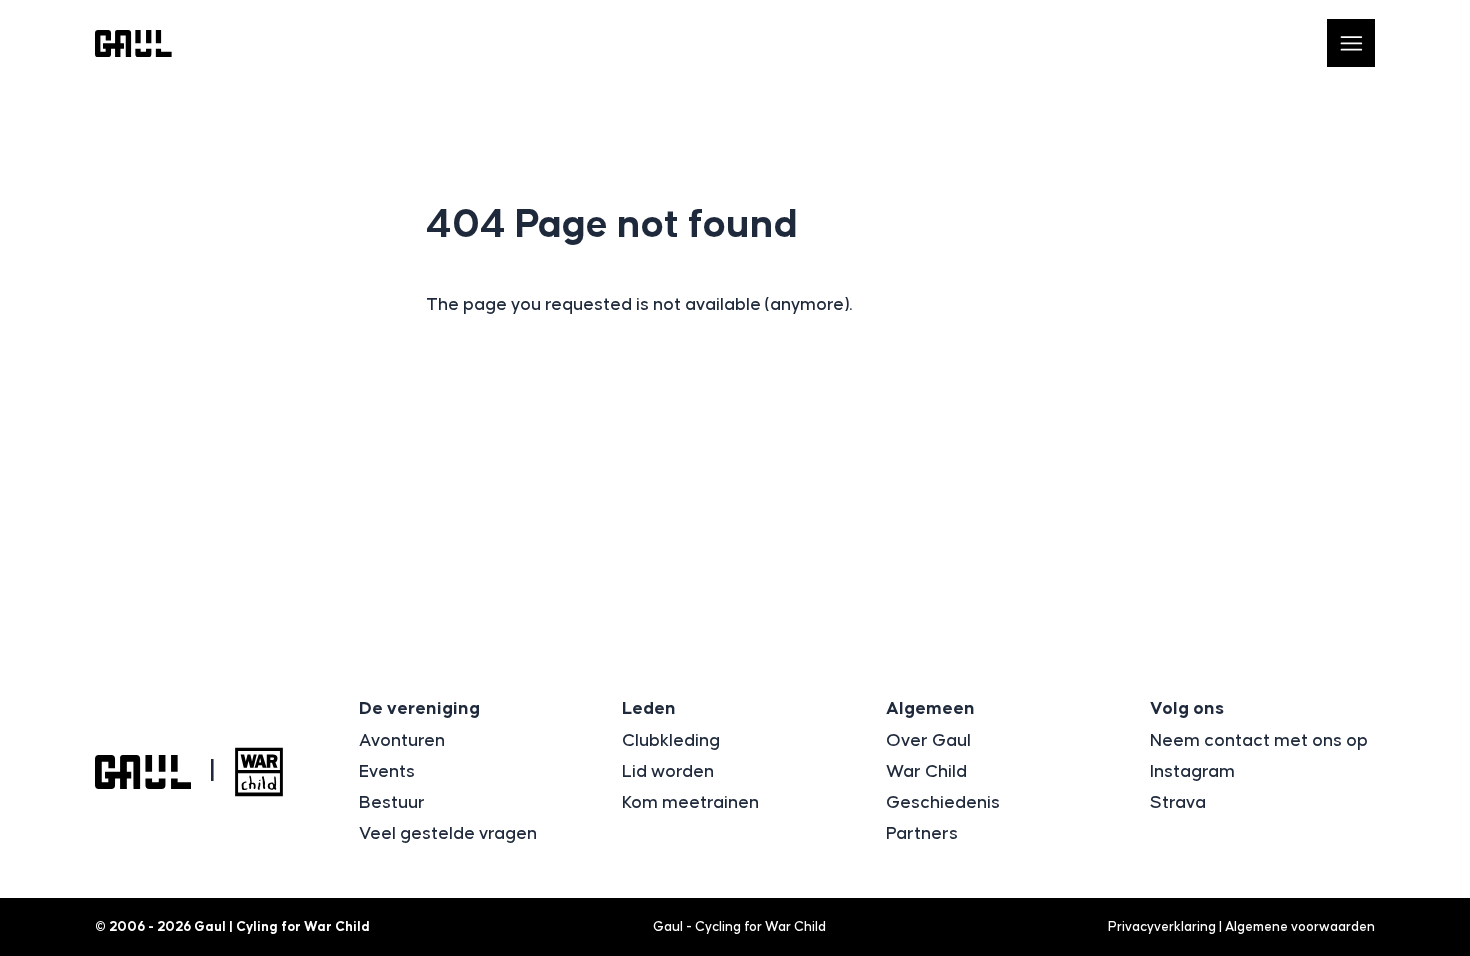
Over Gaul (928, 741)
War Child (926, 772)
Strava (1178, 803)
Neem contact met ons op (1259, 741)
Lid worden (668, 772)
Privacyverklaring (1162, 927)
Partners (922, 834)
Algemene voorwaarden (1300, 927)
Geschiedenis (943, 803)
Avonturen (402, 741)
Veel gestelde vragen (448, 834)
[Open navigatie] (1351, 43)
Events (387, 772)
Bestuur (392, 803)
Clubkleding (671, 741)
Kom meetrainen (690, 803)
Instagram (1192, 772)
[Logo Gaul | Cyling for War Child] (133, 43)
